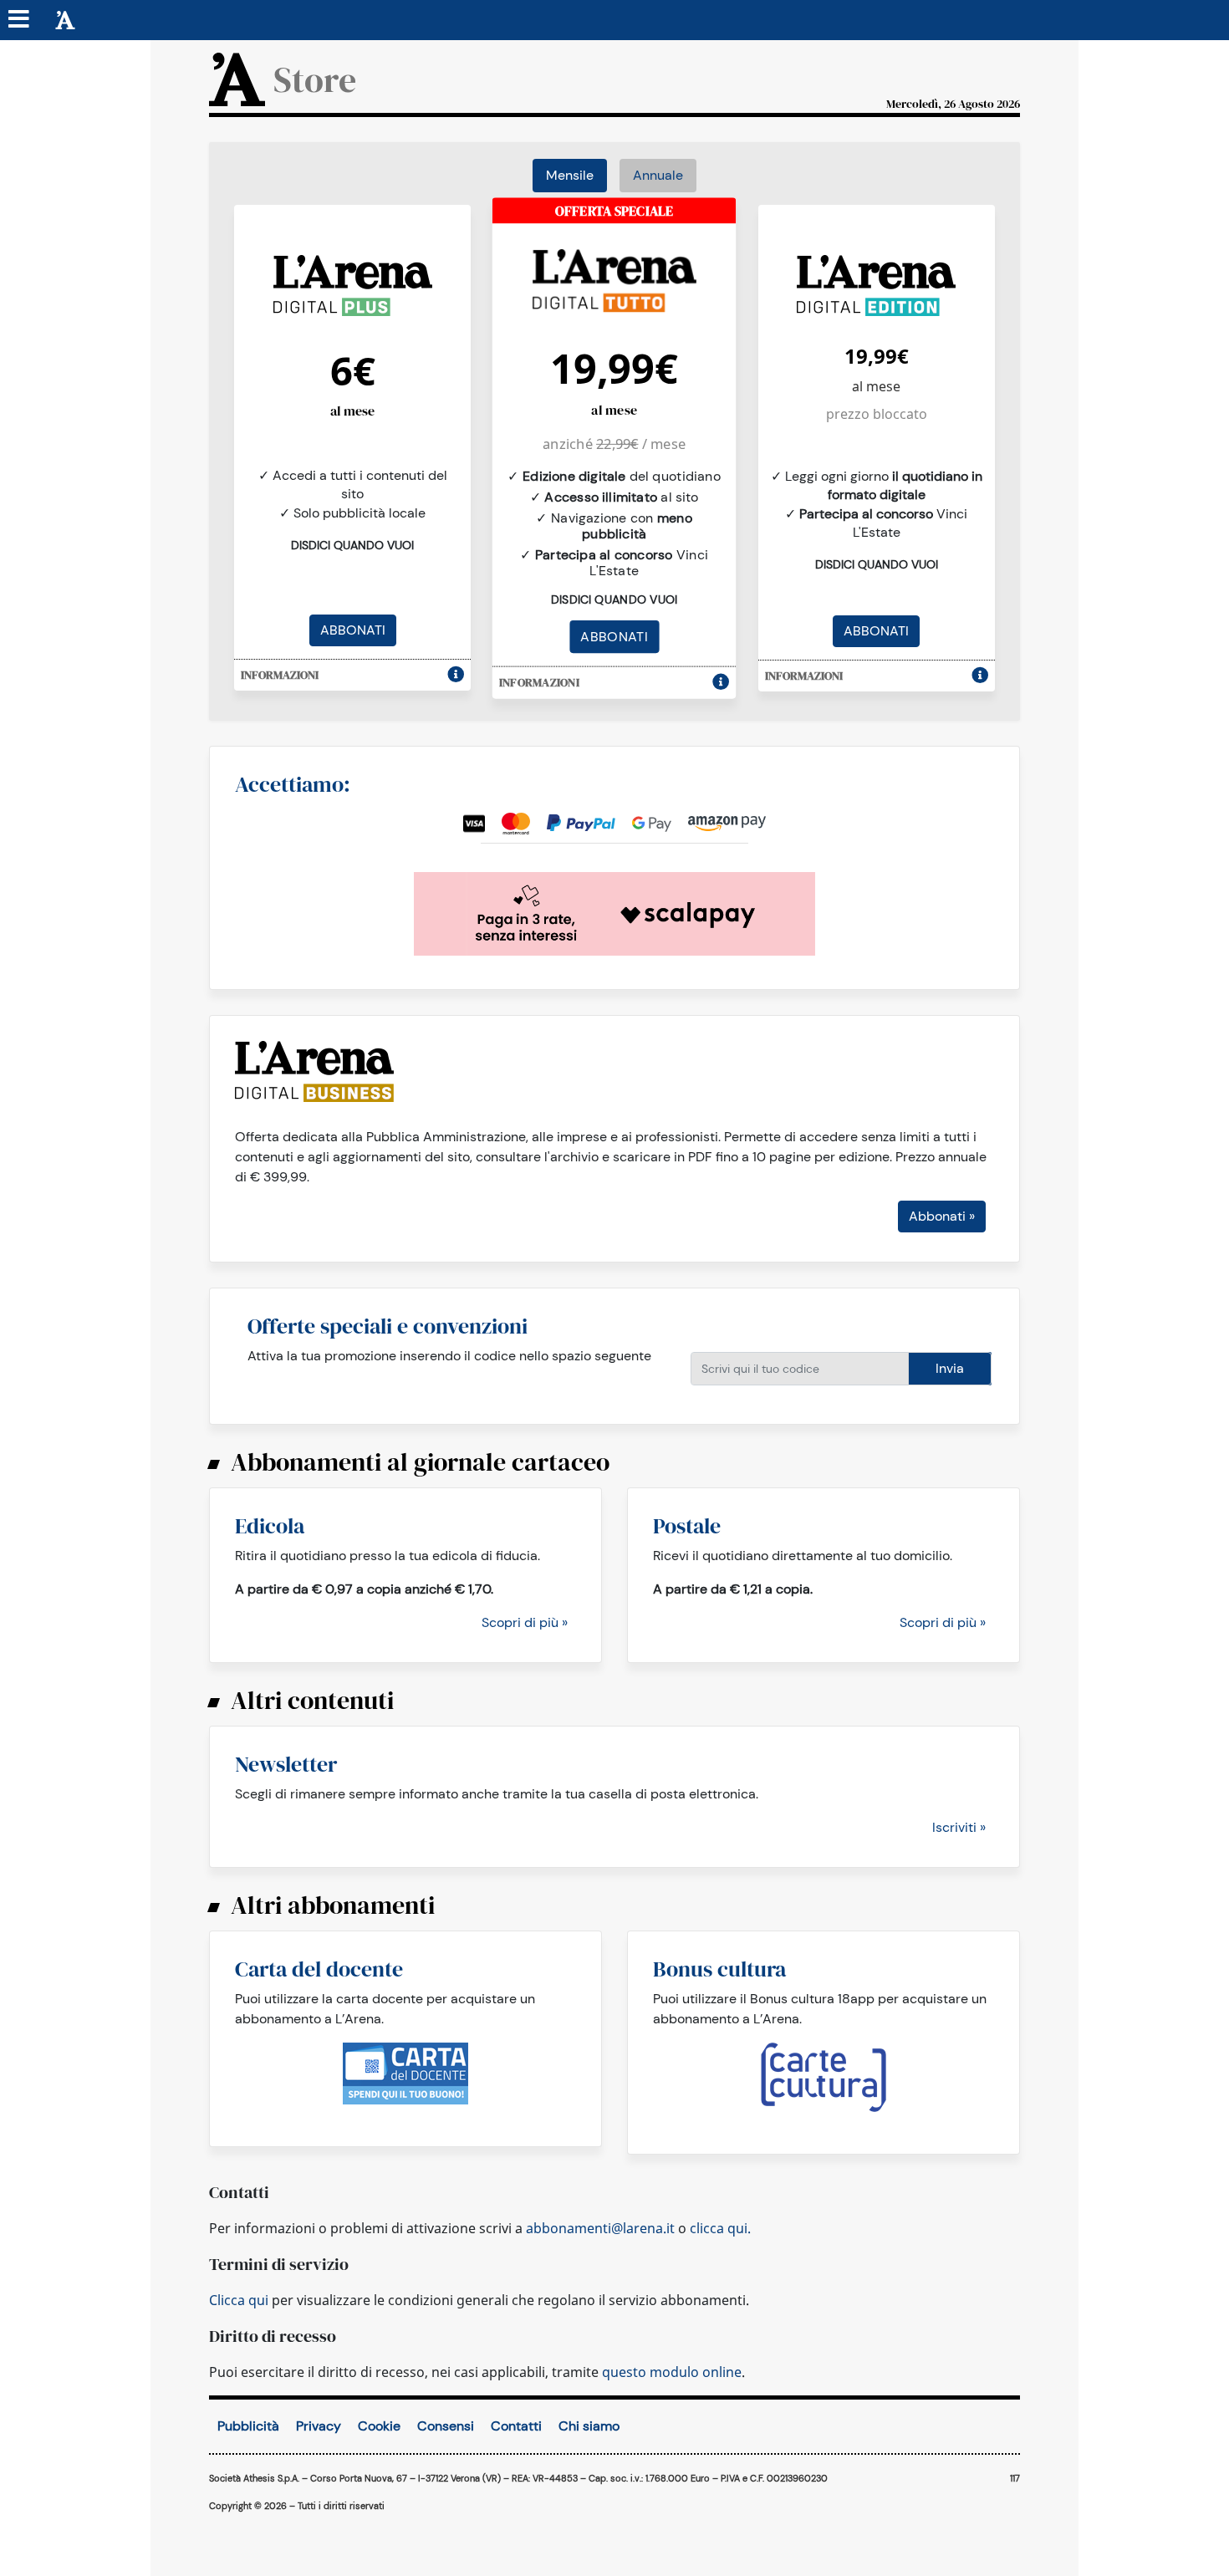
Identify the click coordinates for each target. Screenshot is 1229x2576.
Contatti (516, 2426)
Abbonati (353, 630)
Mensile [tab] (570, 175)
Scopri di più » (525, 1622)
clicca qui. (720, 2228)
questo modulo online (672, 2372)
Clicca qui (239, 2300)
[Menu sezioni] (19, 20)
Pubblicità (248, 2426)
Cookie (379, 2426)
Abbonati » (942, 1216)
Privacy (319, 2426)
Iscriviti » (959, 1827)
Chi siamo (589, 2426)
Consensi (446, 2426)
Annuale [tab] (658, 175)
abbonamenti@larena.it (600, 2228)
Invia (950, 1368)
